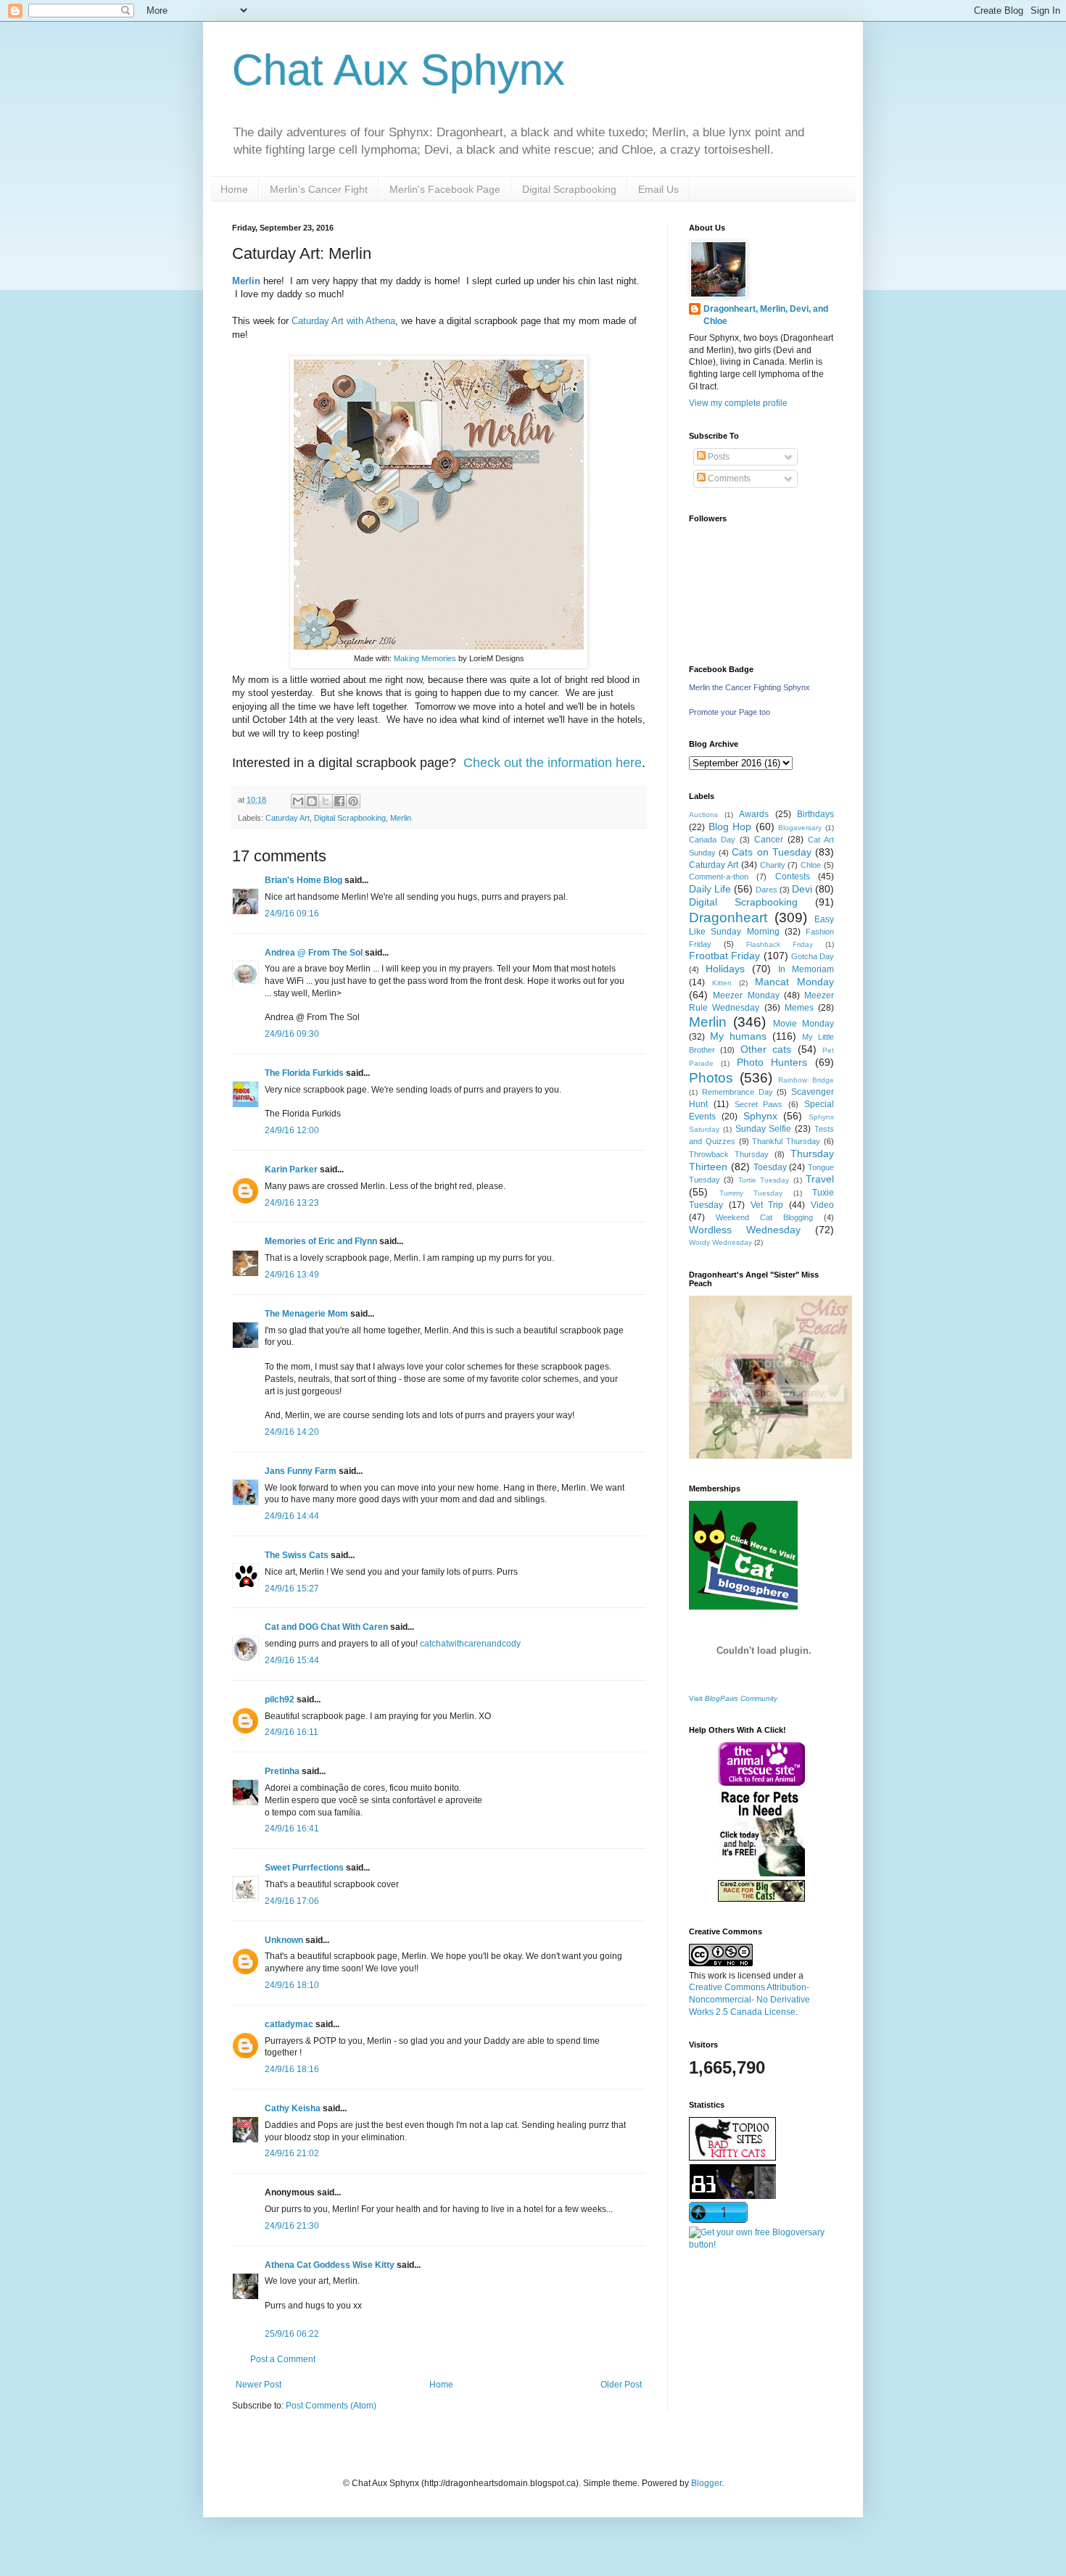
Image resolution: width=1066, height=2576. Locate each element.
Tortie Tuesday (764, 1180)
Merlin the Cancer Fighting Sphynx (749, 687)
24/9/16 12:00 (292, 1130)
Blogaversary (800, 828)
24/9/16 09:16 (292, 914)
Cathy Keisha (293, 2108)
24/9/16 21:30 (292, 2226)
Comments (728, 479)
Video (822, 1205)
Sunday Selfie (764, 1129)
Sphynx (760, 1116)
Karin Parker (291, 1169)
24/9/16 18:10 (292, 1985)
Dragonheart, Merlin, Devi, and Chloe (766, 315)
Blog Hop (730, 827)
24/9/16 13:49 (292, 1275)
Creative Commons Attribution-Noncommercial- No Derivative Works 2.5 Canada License (749, 2000)
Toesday (770, 1167)
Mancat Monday (794, 982)
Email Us (658, 189)
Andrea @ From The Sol (314, 953)
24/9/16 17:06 (292, 1901)
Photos (711, 1078)
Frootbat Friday (724, 956)
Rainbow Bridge (806, 1080)
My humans (738, 1036)
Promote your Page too (730, 712)
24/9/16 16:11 (292, 1732)
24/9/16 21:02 (292, 2153)
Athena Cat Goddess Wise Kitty (330, 2265)
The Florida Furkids (304, 1073)
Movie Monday (803, 1024)
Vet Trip (767, 1205)
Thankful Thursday (786, 1141)
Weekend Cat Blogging (764, 1217)
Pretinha (282, 1771)
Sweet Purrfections (304, 1868)
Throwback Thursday (729, 1154)
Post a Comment (283, 2359)
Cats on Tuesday (771, 852)
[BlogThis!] (312, 801)
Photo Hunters (772, 1062)
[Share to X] (326, 801)
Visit (733, 1698)
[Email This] (298, 801)
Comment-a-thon (719, 877)
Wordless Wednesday (745, 1230)
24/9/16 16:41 (292, 1829)
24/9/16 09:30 (292, 1034)
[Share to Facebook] (339, 801)
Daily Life (710, 889)
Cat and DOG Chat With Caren (326, 1627)
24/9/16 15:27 (292, 1589)
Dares (767, 890)
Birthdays (815, 814)
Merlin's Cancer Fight (319, 189)
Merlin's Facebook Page (445, 189)
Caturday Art (288, 818)
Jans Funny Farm (301, 1471)
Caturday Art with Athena (343, 321)
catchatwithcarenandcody (470, 1644)
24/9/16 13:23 (292, 1203)
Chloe (811, 865)
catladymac (289, 2024)
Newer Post (259, 2385)
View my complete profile (738, 403)
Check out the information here (553, 763)
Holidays (725, 969)
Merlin (401, 818)
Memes (799, 1008)
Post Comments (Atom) (331, 2406)
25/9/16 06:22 (292, 2334)
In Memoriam (806, 969)
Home (234, 189)
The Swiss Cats (297, 1555)
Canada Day (712, 840)
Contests (793, 877)
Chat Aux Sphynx (398, 70)
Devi (802, 889)
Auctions (703, 815)
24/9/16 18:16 (292, 2069)
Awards (754, 814)
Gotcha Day (813, 956)
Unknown (284, 1940)
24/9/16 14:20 (292, 1432)
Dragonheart (728, 918)
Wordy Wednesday (720, 1242)
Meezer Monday (746, 995)
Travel (820, 1179)
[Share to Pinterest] (353, 801)
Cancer (769, 840)
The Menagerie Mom (306, 1314)
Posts (718, 457)
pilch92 (280, 1699)
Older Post (621, 2385)
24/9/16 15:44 (292, 1660)
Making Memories (425, 658)
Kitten (722, 983)
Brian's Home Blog (303, 880)
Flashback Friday (780, 944)
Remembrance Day (737, 1092)
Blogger (706, 2483)
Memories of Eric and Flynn (321, 1241)
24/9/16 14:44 (292, 1516)
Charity (773, 865)
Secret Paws (759, 1104)
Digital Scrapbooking (569, 189)
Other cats (766, 1049)
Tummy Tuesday (751, 1193)
